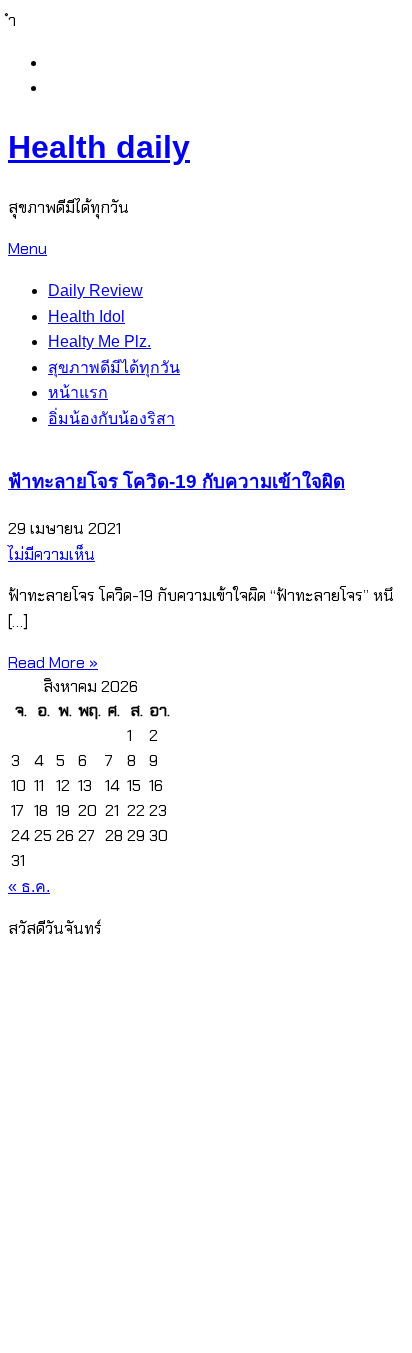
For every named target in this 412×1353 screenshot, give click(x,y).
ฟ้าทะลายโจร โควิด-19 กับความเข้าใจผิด (176, 481)
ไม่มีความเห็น (51, 554)
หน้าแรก (78, 392)
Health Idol (86, 316)
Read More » (53, 662)
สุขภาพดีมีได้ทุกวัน (114, 367)
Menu (27, 248)
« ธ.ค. (29, 886)
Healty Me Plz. (99, 341)
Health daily (99, 147)
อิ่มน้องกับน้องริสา (111, 418)
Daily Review (95, 290)
